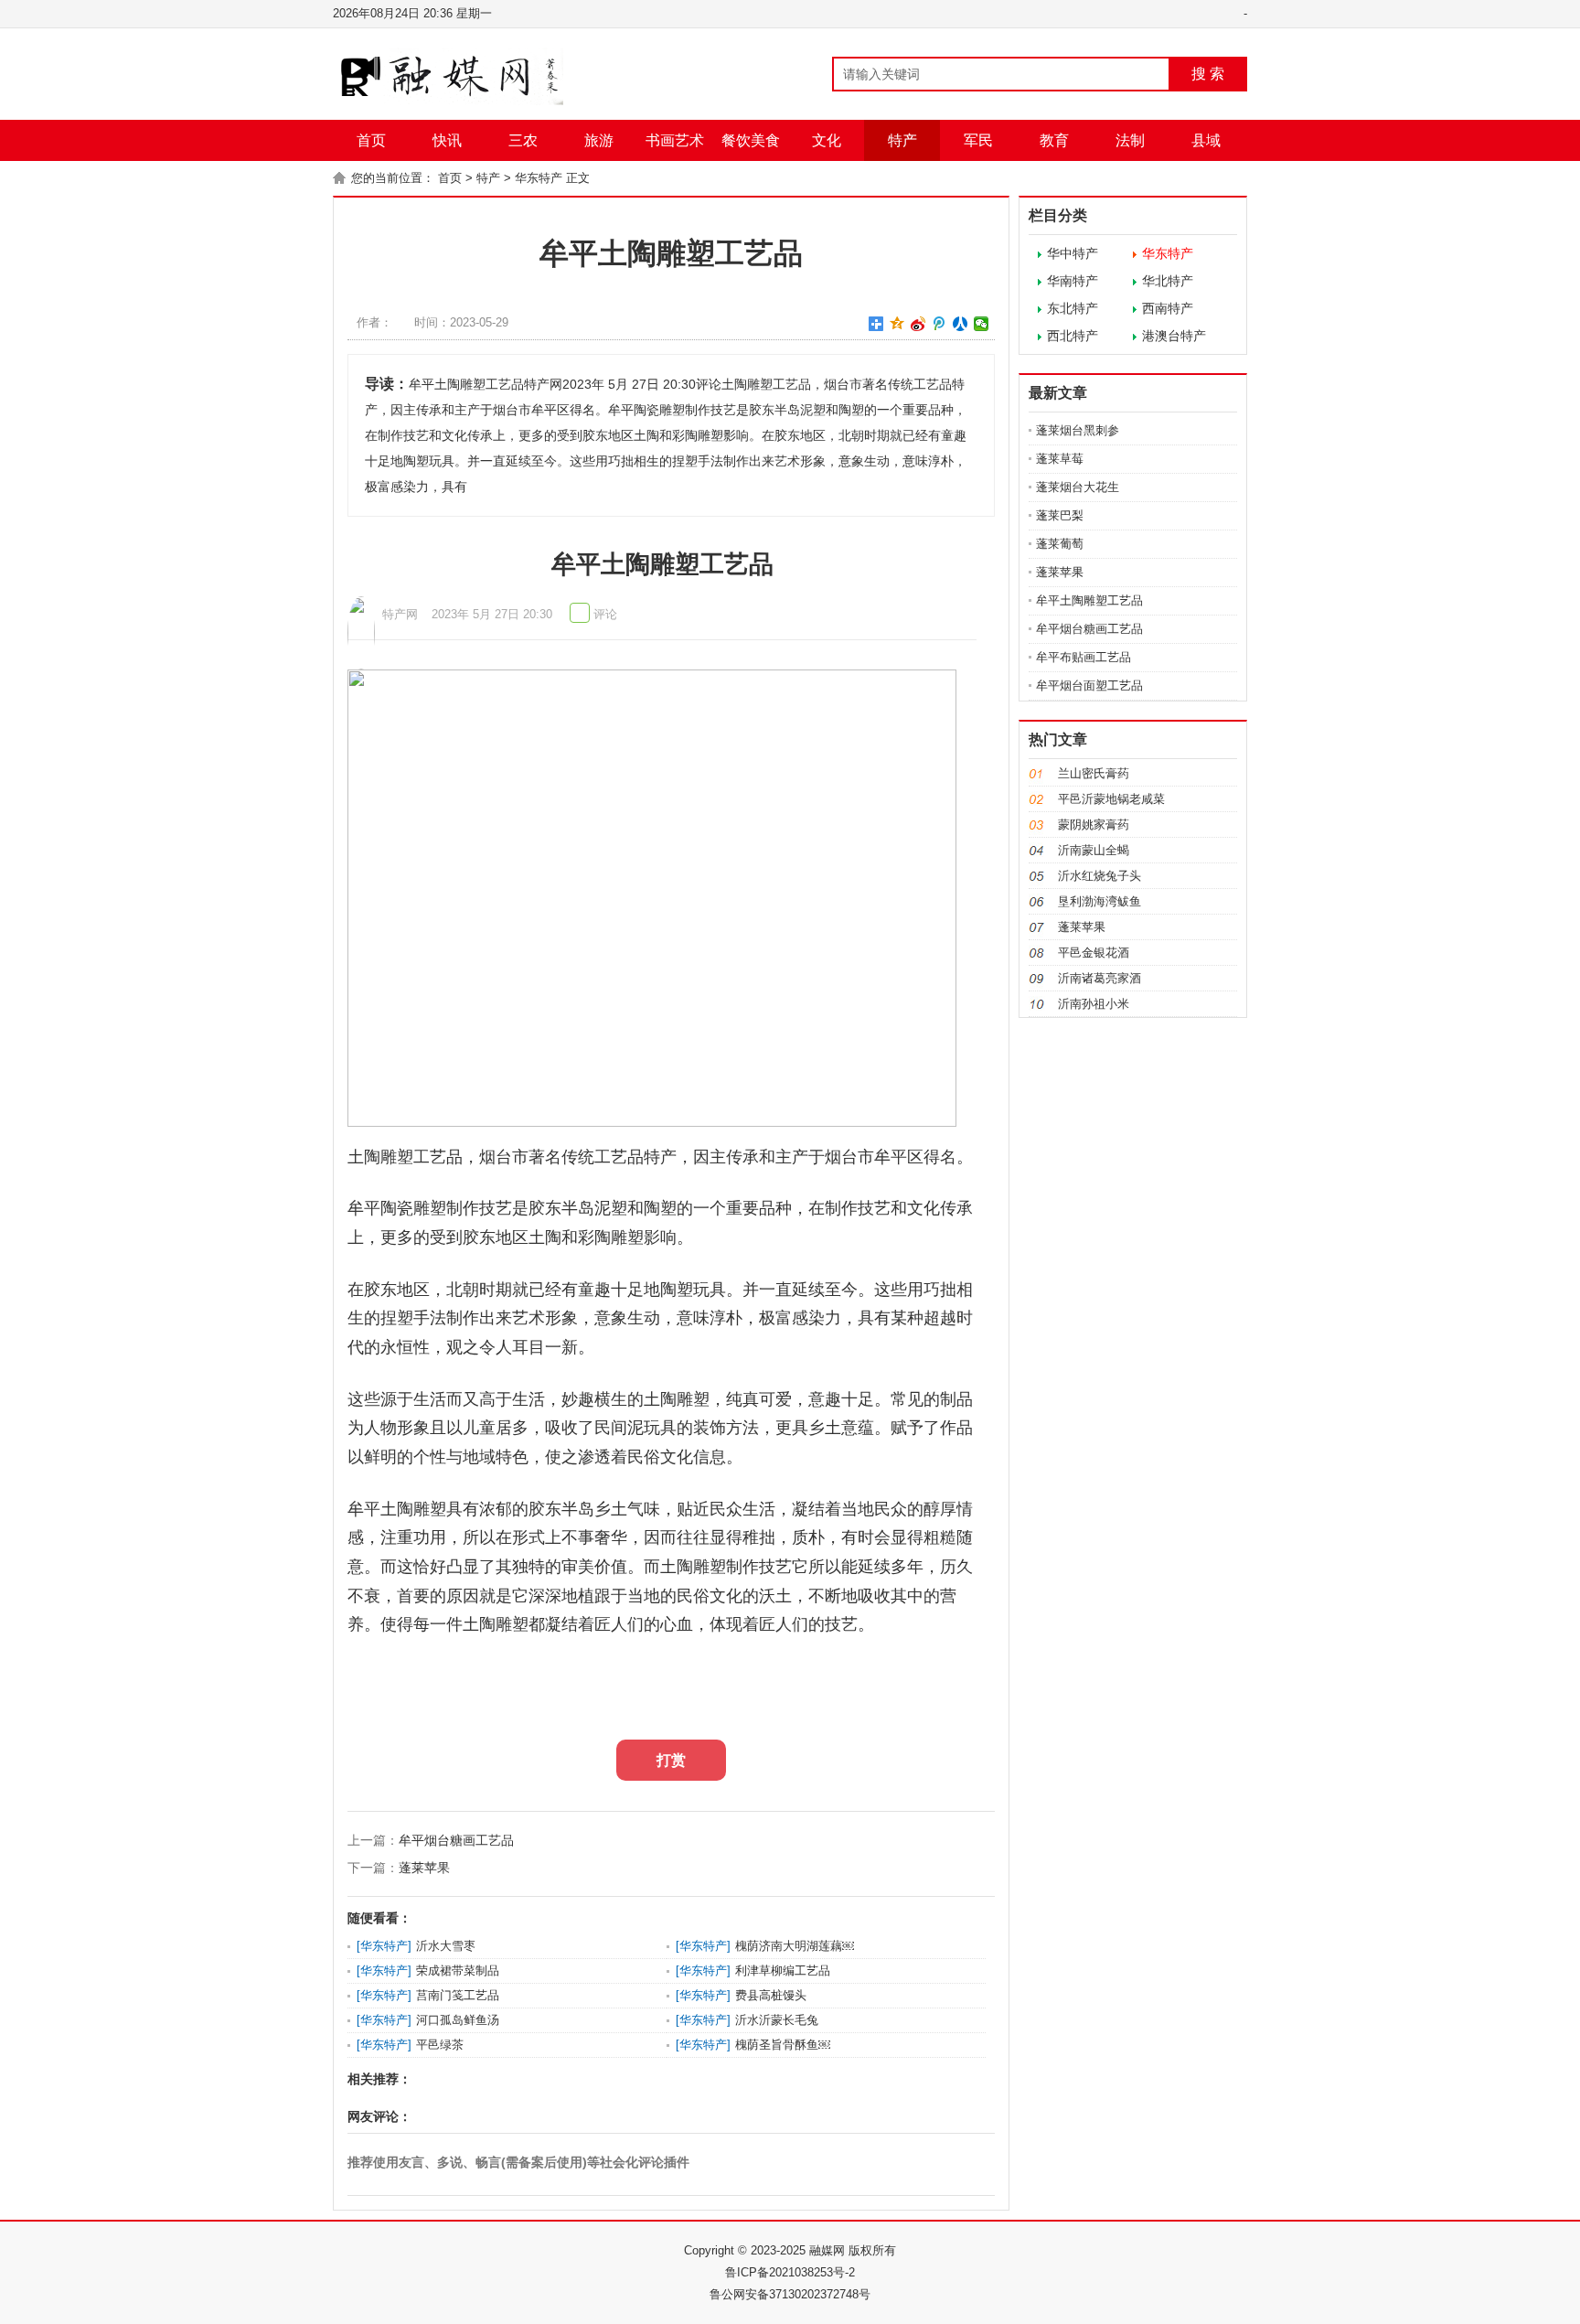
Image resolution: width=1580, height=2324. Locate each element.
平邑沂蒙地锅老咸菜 (1111, 799)
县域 (1206, 140)
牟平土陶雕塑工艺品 (1089, 600)
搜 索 (1208, 74)
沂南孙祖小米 (1094, 1004)
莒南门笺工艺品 (458, 1995)
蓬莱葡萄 (1060, 544)
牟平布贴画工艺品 (1084, 657)
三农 (523, 140)
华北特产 (1168, 281)
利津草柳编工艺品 (783, 1971)
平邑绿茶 (440, 2045)
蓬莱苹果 (424, 1868)
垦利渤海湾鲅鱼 (1100, 901)
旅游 (599, 140)
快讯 (447, 140)
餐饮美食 (751, 140)
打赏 (671, 1760)
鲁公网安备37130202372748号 (790, 2294)
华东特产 (539, 178)
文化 (827, 140)
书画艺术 (675, 140)
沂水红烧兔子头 (1100, 876)
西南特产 (1168, 308)
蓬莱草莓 (1060, 459)
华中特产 (1073, 253)
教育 (1054, 140)
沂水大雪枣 (446, 1946)
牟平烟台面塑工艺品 (1089, 685)
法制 (1130, 140)
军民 (978, 140)
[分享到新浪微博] (918, 324)
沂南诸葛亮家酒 (1100, 978)
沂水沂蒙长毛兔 (777, 2020)
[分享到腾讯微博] (939, 324)
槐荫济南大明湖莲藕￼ (795, 1946)
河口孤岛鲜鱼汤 (458, 2020)
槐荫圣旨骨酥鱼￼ (783, 2045)
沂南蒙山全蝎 (1094, 850)
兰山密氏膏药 (1094, 773)
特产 (902, 140)
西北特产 (1073, 336)
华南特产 (1073, 281)
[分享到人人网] (961, 324)
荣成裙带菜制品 (458, 1971)
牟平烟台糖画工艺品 (456, 1840)
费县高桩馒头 (771, 1995)
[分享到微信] (982, 324)
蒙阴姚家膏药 (1094, 825)
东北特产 (1073, 308)
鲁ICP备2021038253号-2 (790, 2272)
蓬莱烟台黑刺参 (1078, 430)
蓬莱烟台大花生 (1078, 487)
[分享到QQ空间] (897, 324)
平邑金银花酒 (1094, 953)
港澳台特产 (1174, 336)
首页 (371, 140)
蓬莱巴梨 (1060, 515)
